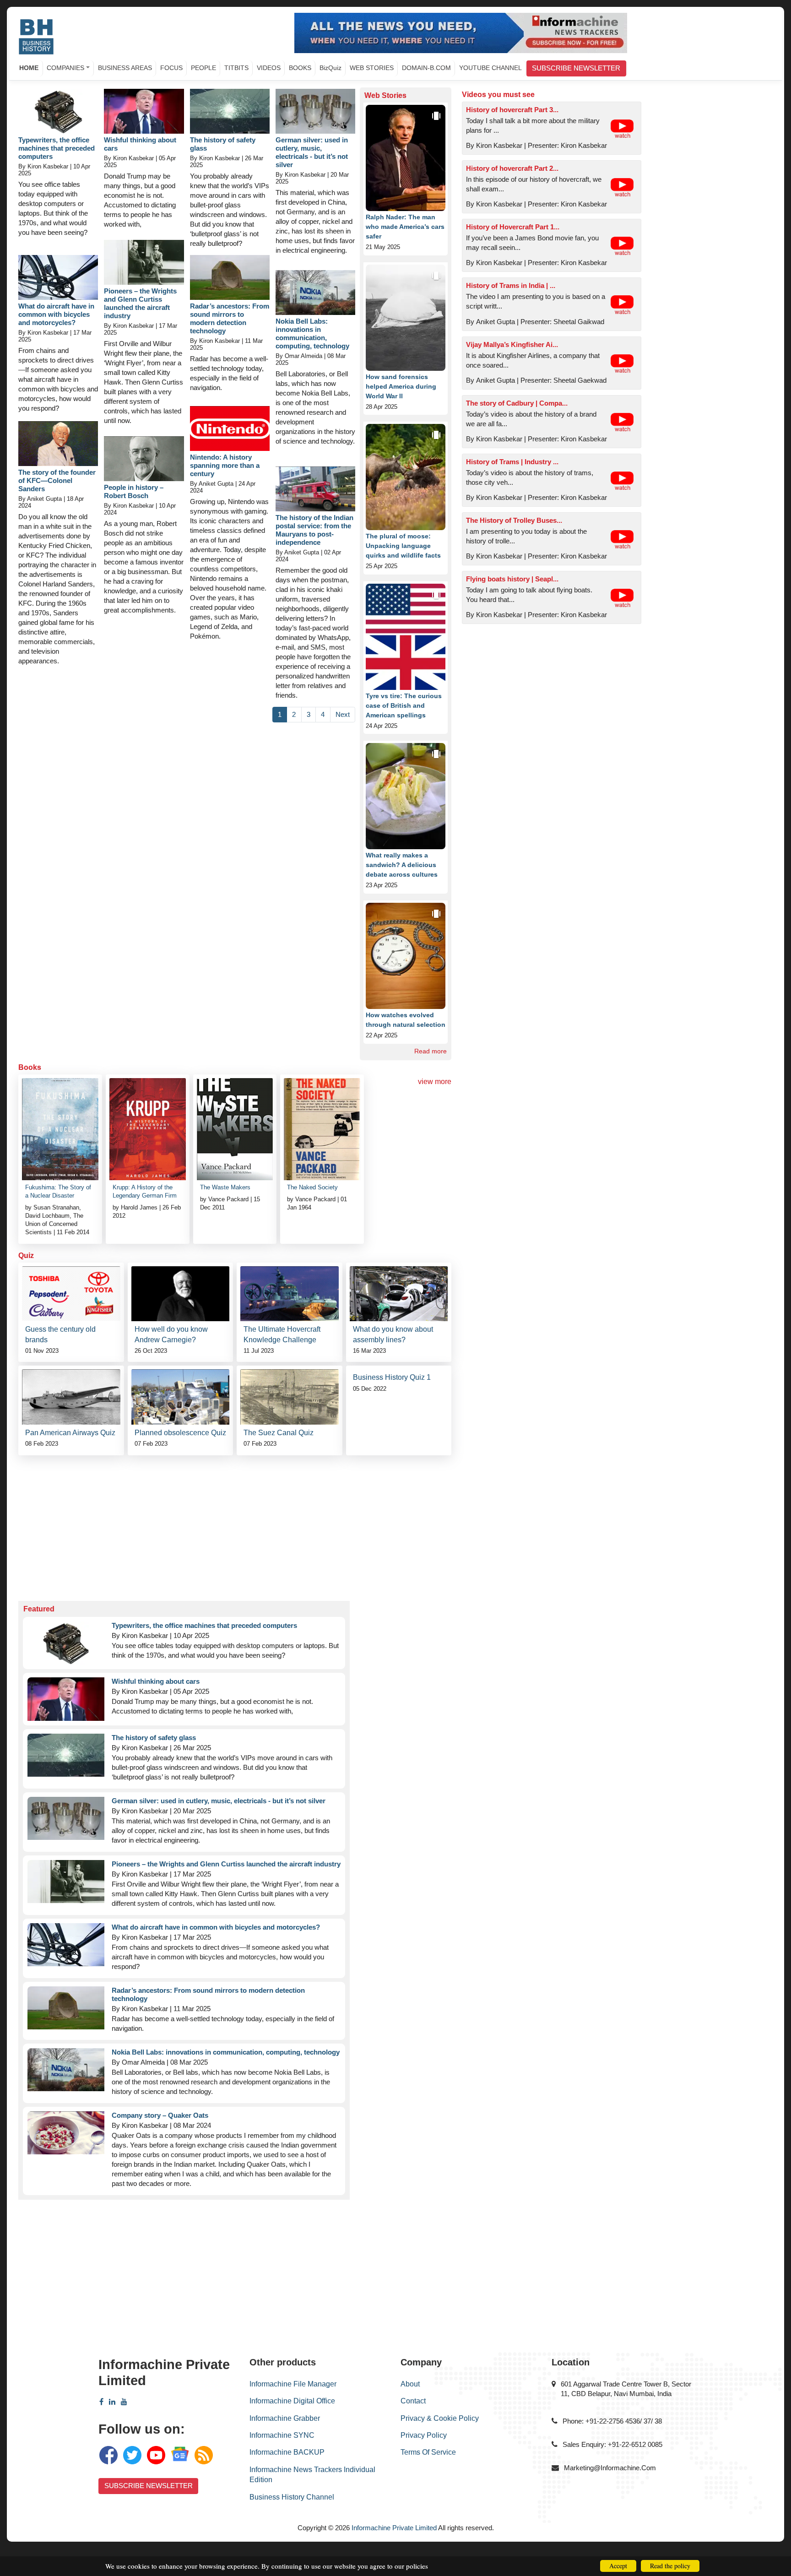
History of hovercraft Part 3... (512, 110)
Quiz (26, 1255)
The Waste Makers (225, 1187)
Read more (431, 1051)
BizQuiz (330, 68)
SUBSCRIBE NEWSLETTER (576, 68)
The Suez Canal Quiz (279, 1433)
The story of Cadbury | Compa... (517, 403)
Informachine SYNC (282, 2435)
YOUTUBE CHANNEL (490, 68)
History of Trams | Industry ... (512, 462)
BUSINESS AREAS (125, 68)
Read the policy (670, 2566)
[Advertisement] (235, 1524)
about (410, 2384)
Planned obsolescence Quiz (180, 1433)
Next (343, 714)
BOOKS (300, 68)
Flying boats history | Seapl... (512, 579)
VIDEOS (269, 68)
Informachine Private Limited (394, 2528)
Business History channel (292, 2497)
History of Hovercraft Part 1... (513, 227)
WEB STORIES (372, 68)
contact (413, 2401)
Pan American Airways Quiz (70, 1433)
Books (30, 1067)
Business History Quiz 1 (392, 1377)
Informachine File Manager (293, 2384)
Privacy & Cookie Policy (440, 2418)
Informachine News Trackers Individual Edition (312, 2475)
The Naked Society (312, 1187)
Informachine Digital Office (292, 2401)
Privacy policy (424, 2435)
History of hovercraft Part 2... (512, 168)
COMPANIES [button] (65, 68)
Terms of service (428, 2452)
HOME (29, 68)
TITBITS (236, 68)
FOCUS (171, 68)
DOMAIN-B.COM (426, 68)
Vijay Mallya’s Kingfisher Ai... (512, 344)
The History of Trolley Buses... (514, 520)
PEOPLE (203, 68)
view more (435, 1082)
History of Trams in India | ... (511, 285)
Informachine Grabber (285, 2418)
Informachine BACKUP (287, 2452)
